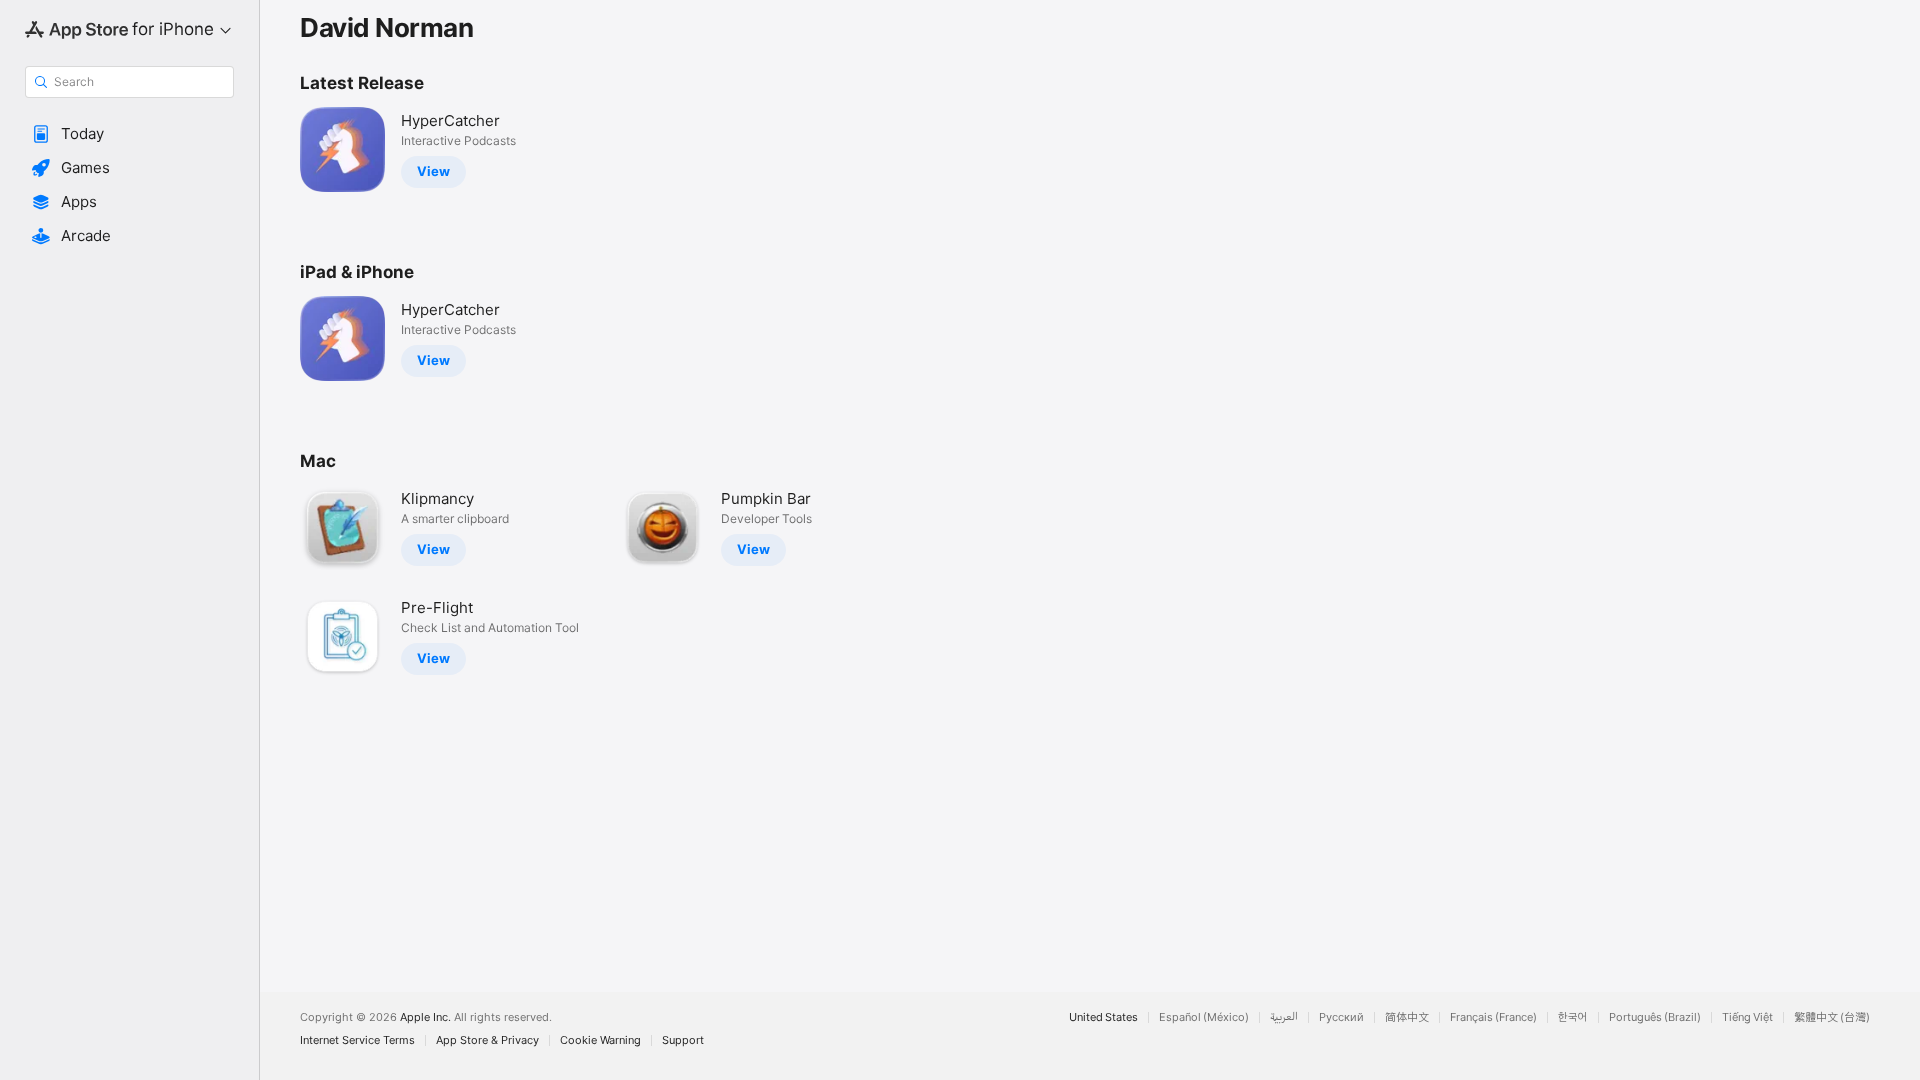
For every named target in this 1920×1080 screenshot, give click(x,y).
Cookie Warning (600, 1040)
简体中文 (1407, 1017)
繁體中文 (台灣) (1832, 1017)
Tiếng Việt (1747, 1017)
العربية (1284, 1017)
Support (683, 1040)
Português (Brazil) (1655, 1017)
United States (1103, 1017)
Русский (1341, 1017)
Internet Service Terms (357, 1040)
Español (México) (1204, 1017)
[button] (129, 134)
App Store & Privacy (487, 1040)
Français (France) (1493, 1017)
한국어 (1573, 1017)
